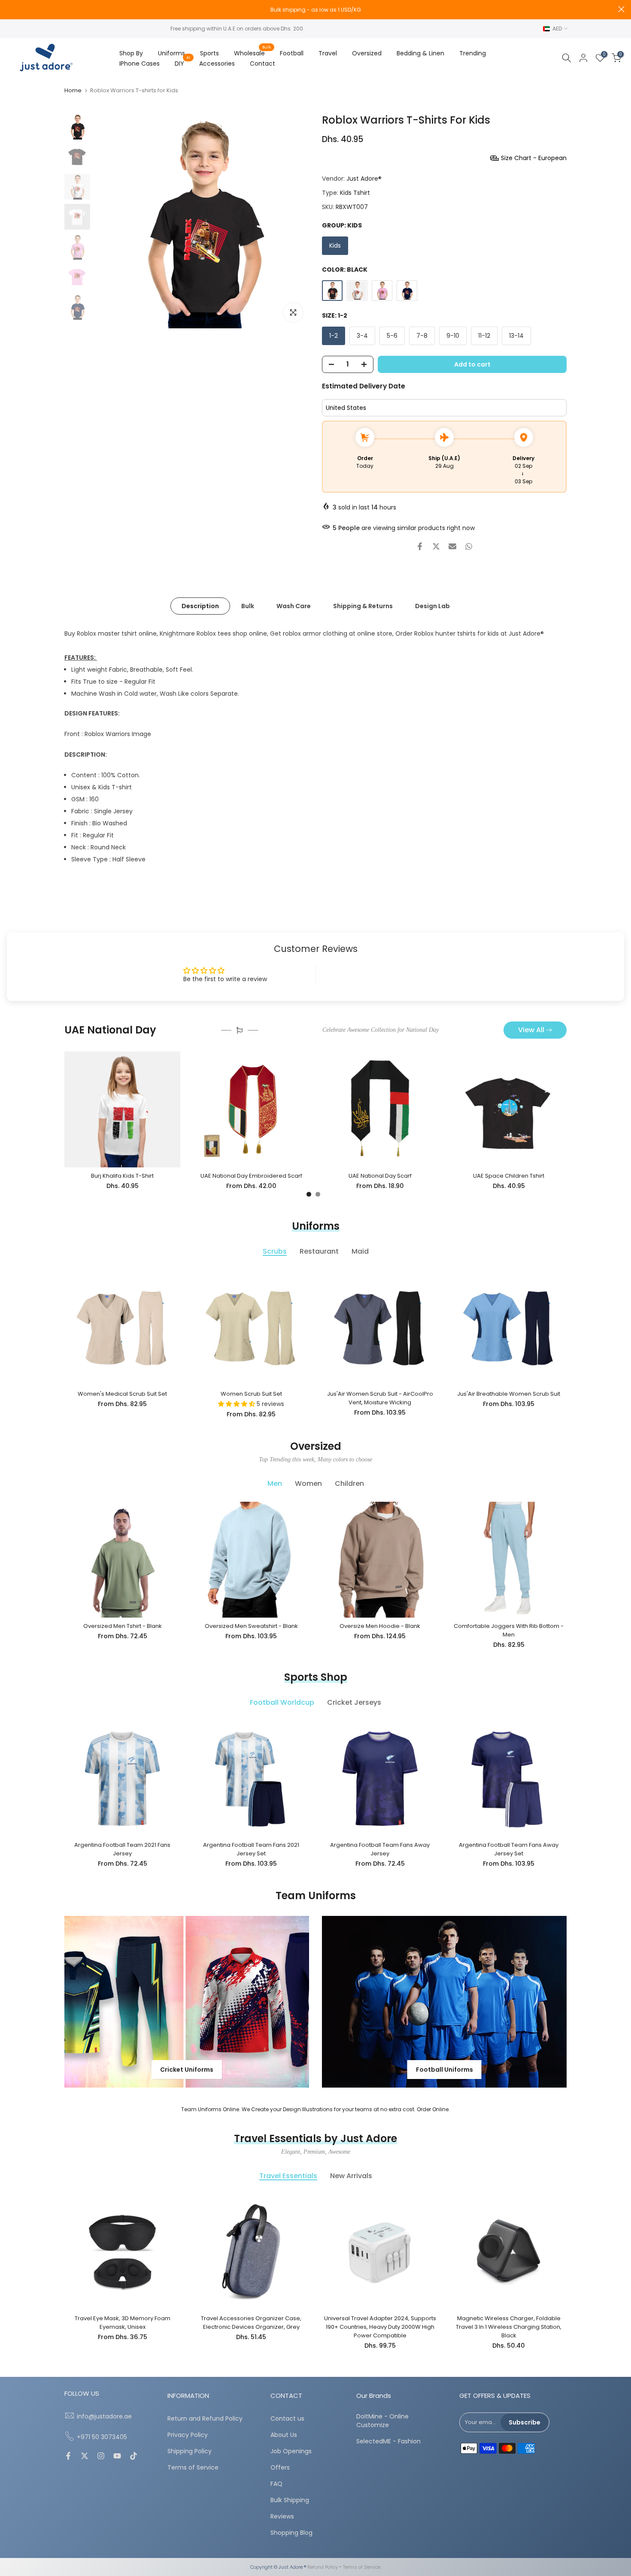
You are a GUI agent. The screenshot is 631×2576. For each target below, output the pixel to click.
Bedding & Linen (420, 53)
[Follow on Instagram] (101, 2457)
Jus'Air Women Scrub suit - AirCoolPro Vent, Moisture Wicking (380, 1398)
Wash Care (294, 606)
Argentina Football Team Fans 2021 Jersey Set (251, 1849)
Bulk (248, 606)
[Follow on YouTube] (117, 2457)
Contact (262, 64)
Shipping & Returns (363, 606)
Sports (209, 53)
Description (200, 606)
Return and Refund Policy (205, 2419)
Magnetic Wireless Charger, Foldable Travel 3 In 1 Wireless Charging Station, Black (509, 2327)
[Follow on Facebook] (68, 2457)
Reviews (282, 2517)
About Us (284, 2435)
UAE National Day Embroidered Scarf (251, 1176)
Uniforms (171, 53)
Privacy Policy (188, 2435)
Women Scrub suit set (251, 1394)
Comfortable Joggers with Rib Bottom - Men (509, 1630)
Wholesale (253, 53)
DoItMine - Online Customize (382, 2421)
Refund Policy (323, 2567)
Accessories (217, 64)
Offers (280, 2468)
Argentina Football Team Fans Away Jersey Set (509, 1849)
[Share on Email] (452, 546)
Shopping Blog (291, 2533)
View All (531, 1030)
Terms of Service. (362, 2567)
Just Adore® (364, 179)
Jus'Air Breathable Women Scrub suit (509, 1394)
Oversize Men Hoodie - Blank (380, 1626)
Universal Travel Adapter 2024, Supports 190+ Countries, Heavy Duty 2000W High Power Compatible (380, 2327)
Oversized (367, 53)
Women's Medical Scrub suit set (122, 1394)
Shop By (131, 53)
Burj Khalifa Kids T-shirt (122, 1176)
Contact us (287, 2419)
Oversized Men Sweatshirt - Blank (251, 1626)
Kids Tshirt (355, 193)
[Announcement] (315, 10)
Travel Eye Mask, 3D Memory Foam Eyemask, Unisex (123, 2323)
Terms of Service (193, 2468)
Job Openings (291, 2451)
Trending (473, 53)
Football (292, 53)
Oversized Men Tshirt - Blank (123, 1626)
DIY (183, 63)
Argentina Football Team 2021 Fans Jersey (122, 1849)
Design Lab (432, 606)
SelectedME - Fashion (388, 2441)
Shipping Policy (190, 2451)
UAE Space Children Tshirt (509, 1176)
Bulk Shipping (290, 2500)
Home (73, 90)
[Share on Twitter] (436, 546)
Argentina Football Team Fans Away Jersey (380, 1849)
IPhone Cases (140, 64)
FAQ (276, 2484)
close (10, 9)
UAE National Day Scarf (380, 1176)
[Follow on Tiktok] (133, 2457)
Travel (328, 53)
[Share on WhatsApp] (469, 546)
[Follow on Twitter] (85, 2457)
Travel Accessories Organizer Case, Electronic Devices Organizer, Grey (251, 2323)
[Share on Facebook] (420, 546)
